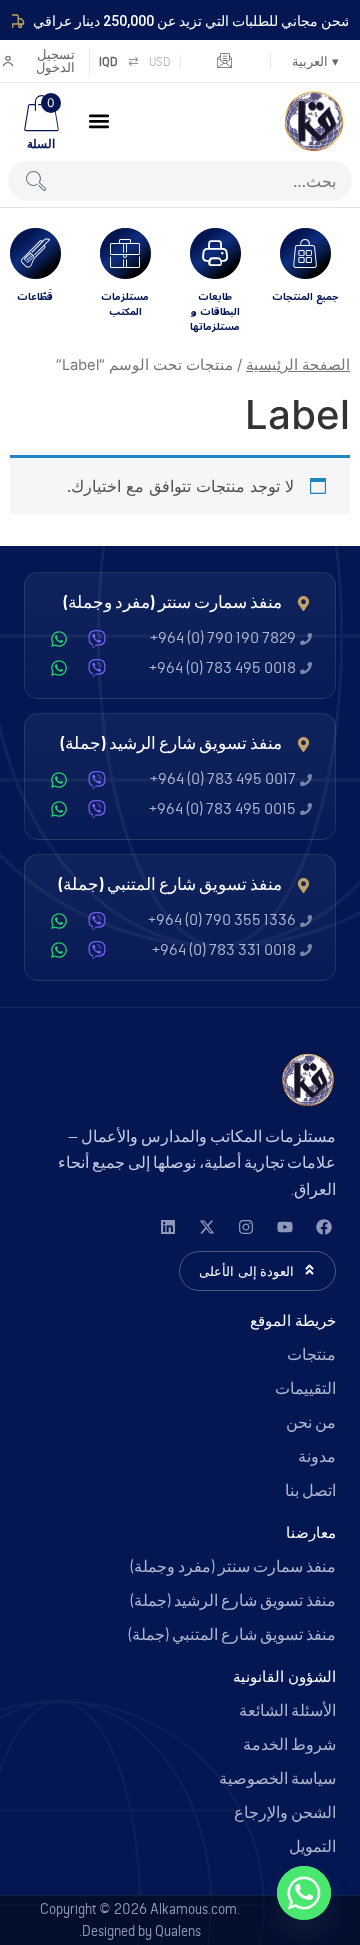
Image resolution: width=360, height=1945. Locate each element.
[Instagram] (245, 1227)
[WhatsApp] (59, 639)
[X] (206, 1227)
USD (160, 61)
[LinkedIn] (167, 1227)
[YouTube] (284, 1227)
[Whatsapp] (304, 1893)
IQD (108, 61)
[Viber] (97, 639)
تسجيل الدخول (55, 61)
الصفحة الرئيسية (298, 365)
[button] (99, 121)
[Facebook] (323, 1227)
